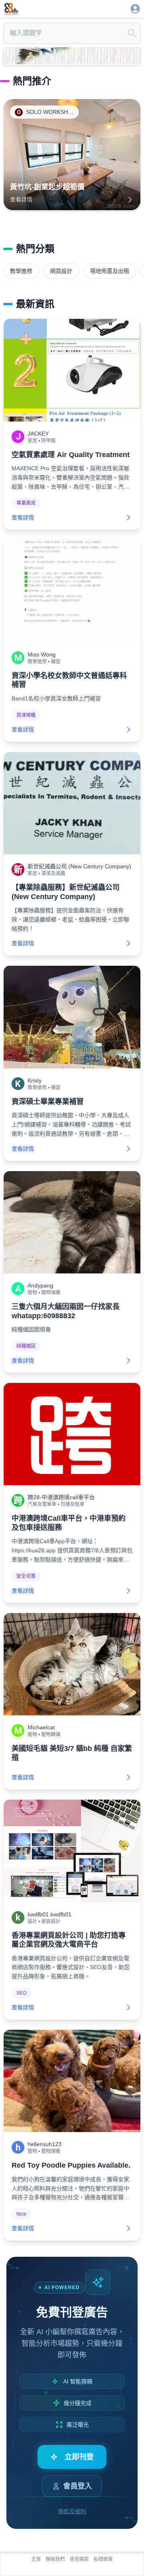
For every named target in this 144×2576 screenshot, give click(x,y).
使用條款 (79, 2559)
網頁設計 (61, 271)
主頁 (36, 2559)
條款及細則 (72, 2511)
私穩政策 (103, 2559)
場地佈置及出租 (110, 271)
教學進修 (21, 271)
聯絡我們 (55, 2559)
